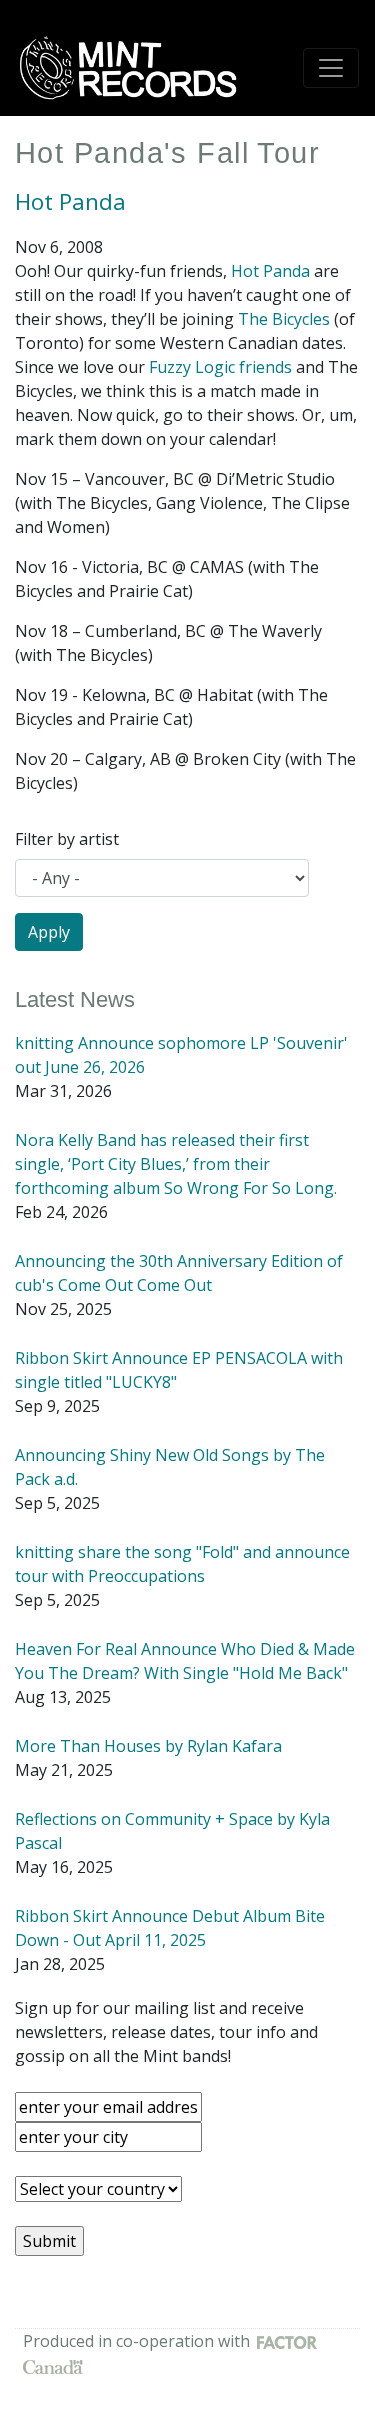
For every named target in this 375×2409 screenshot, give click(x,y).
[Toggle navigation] (331, 68)
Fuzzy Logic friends (220, 367)
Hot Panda (70, 201)
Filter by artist (67, 839)
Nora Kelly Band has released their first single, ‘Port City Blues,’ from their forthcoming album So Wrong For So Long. (176, 1164)
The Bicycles (284, 319)
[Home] (135, 68)
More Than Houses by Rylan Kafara (148, 1746)
